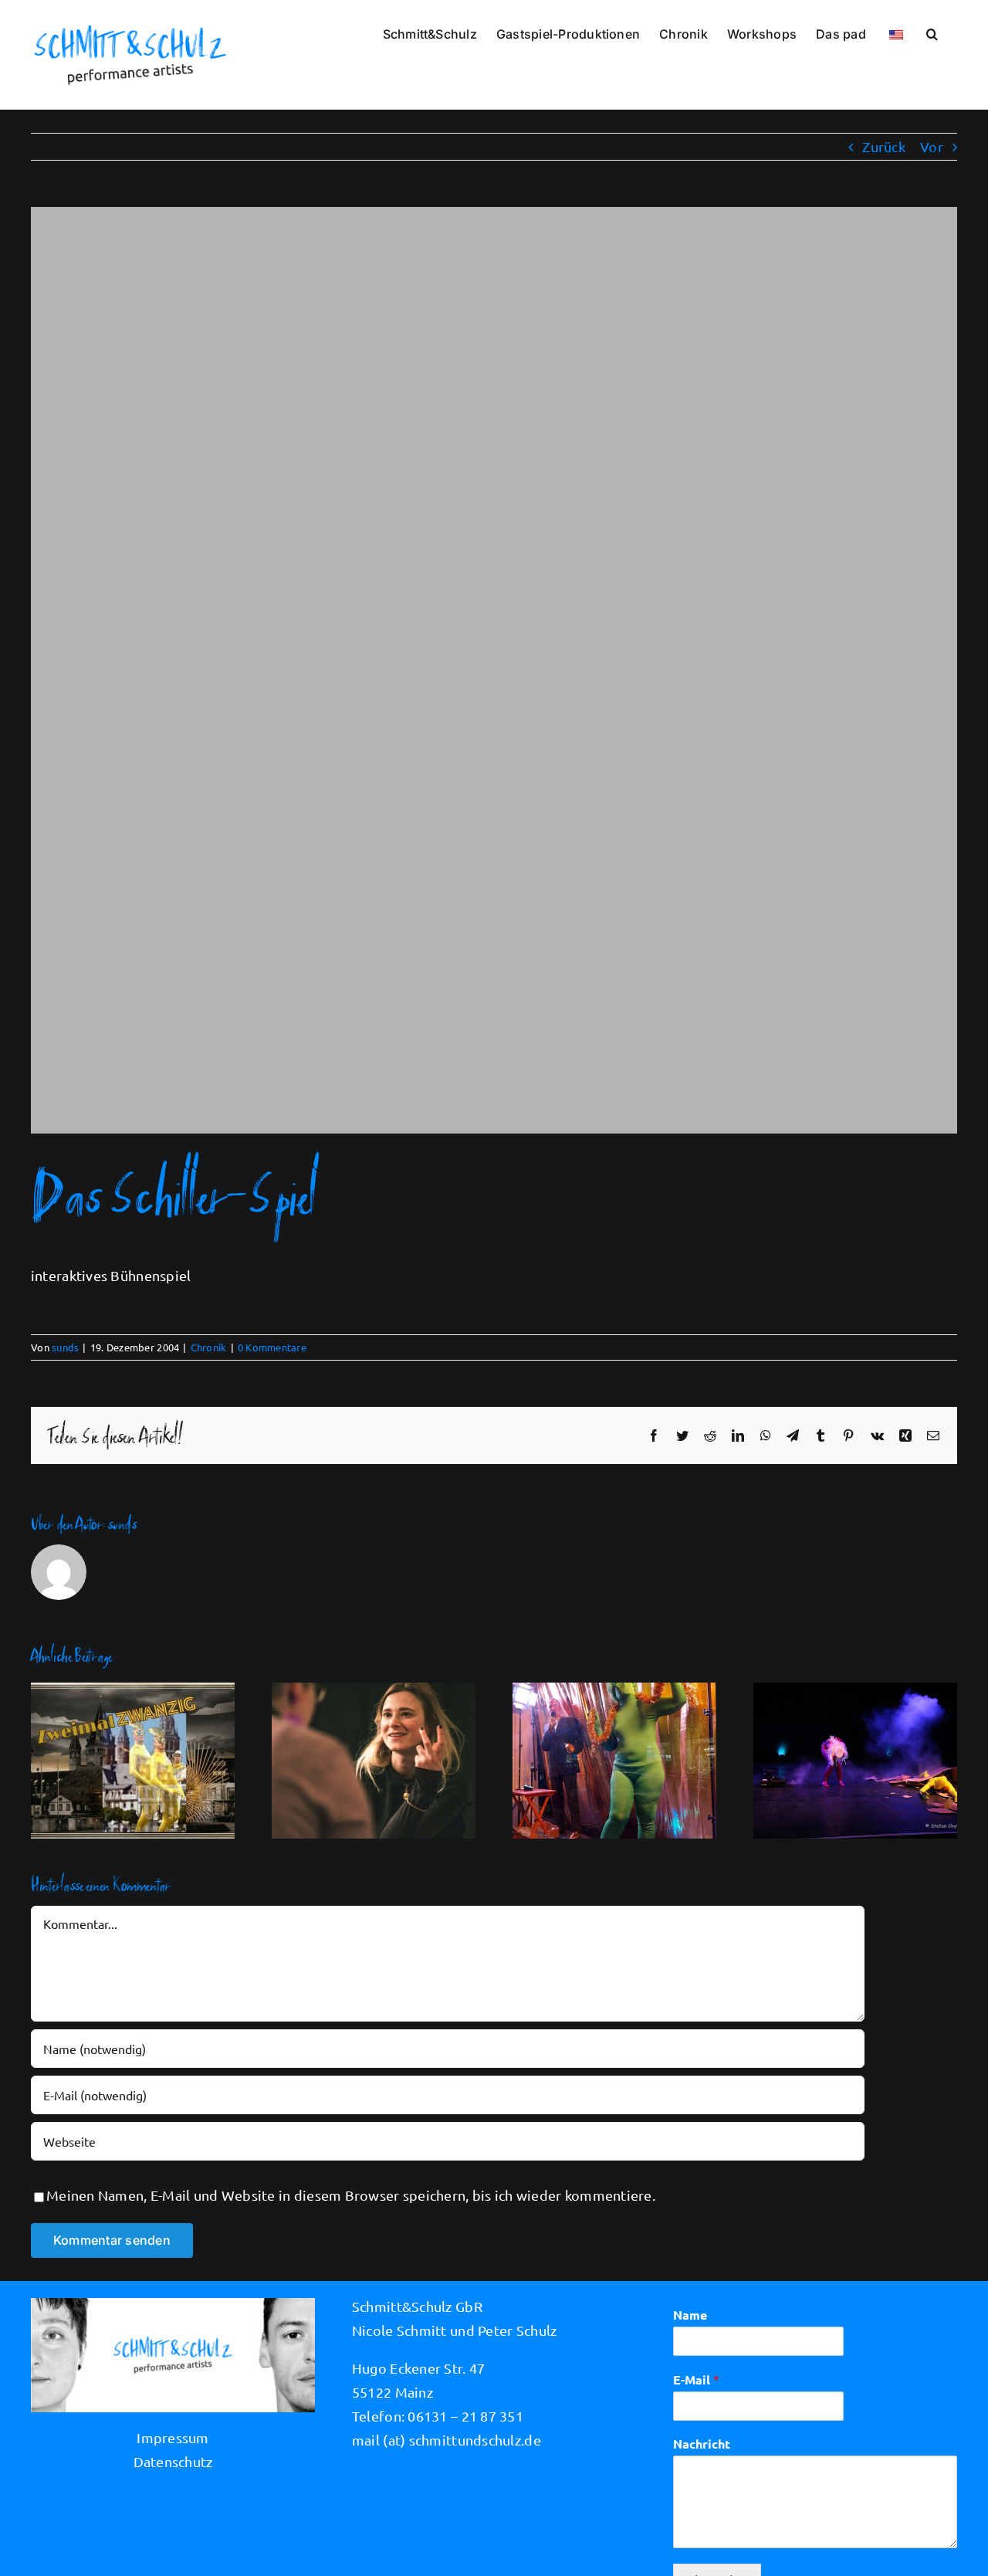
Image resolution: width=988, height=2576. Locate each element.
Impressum (173, 2437)
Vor (932, 146)
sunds (65, 1347)
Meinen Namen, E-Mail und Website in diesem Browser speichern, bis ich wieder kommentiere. (351, 2195)
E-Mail (696, 2379)
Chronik (209, 1347)
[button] (932, 32)
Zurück (884, 146)
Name (690, 2315)
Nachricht (702, 2444)
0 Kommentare (272, 1347)
